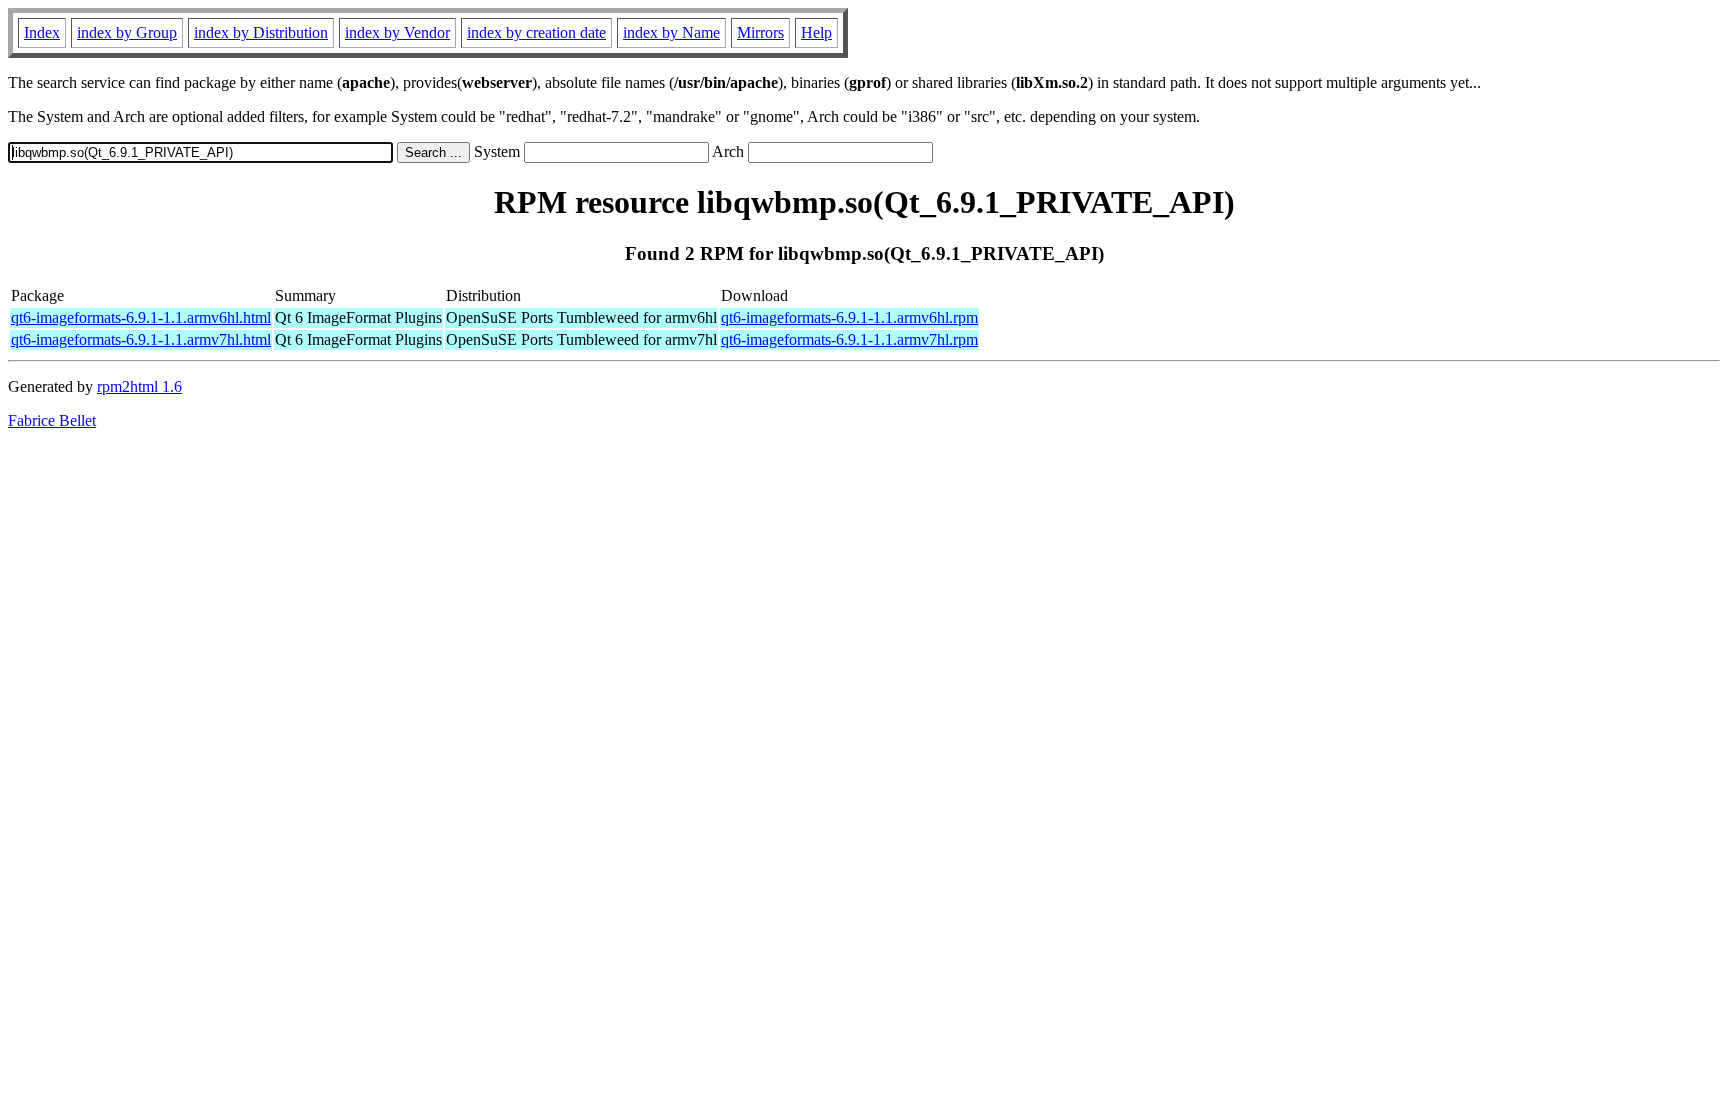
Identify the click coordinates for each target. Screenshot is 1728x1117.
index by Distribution (261, 32)
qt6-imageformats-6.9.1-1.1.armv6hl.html (141, 317)
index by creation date (536, 32)
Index (42, 32)
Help (816, 32)
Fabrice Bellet (52, 420)
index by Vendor (397, 32)
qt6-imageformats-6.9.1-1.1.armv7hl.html (141, 339)
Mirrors (760, 32)
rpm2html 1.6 (139, 386)
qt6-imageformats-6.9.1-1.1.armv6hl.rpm (849, 317)
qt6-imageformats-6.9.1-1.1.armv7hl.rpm (849, 339)
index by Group (127, 32)
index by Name (671, 32)
